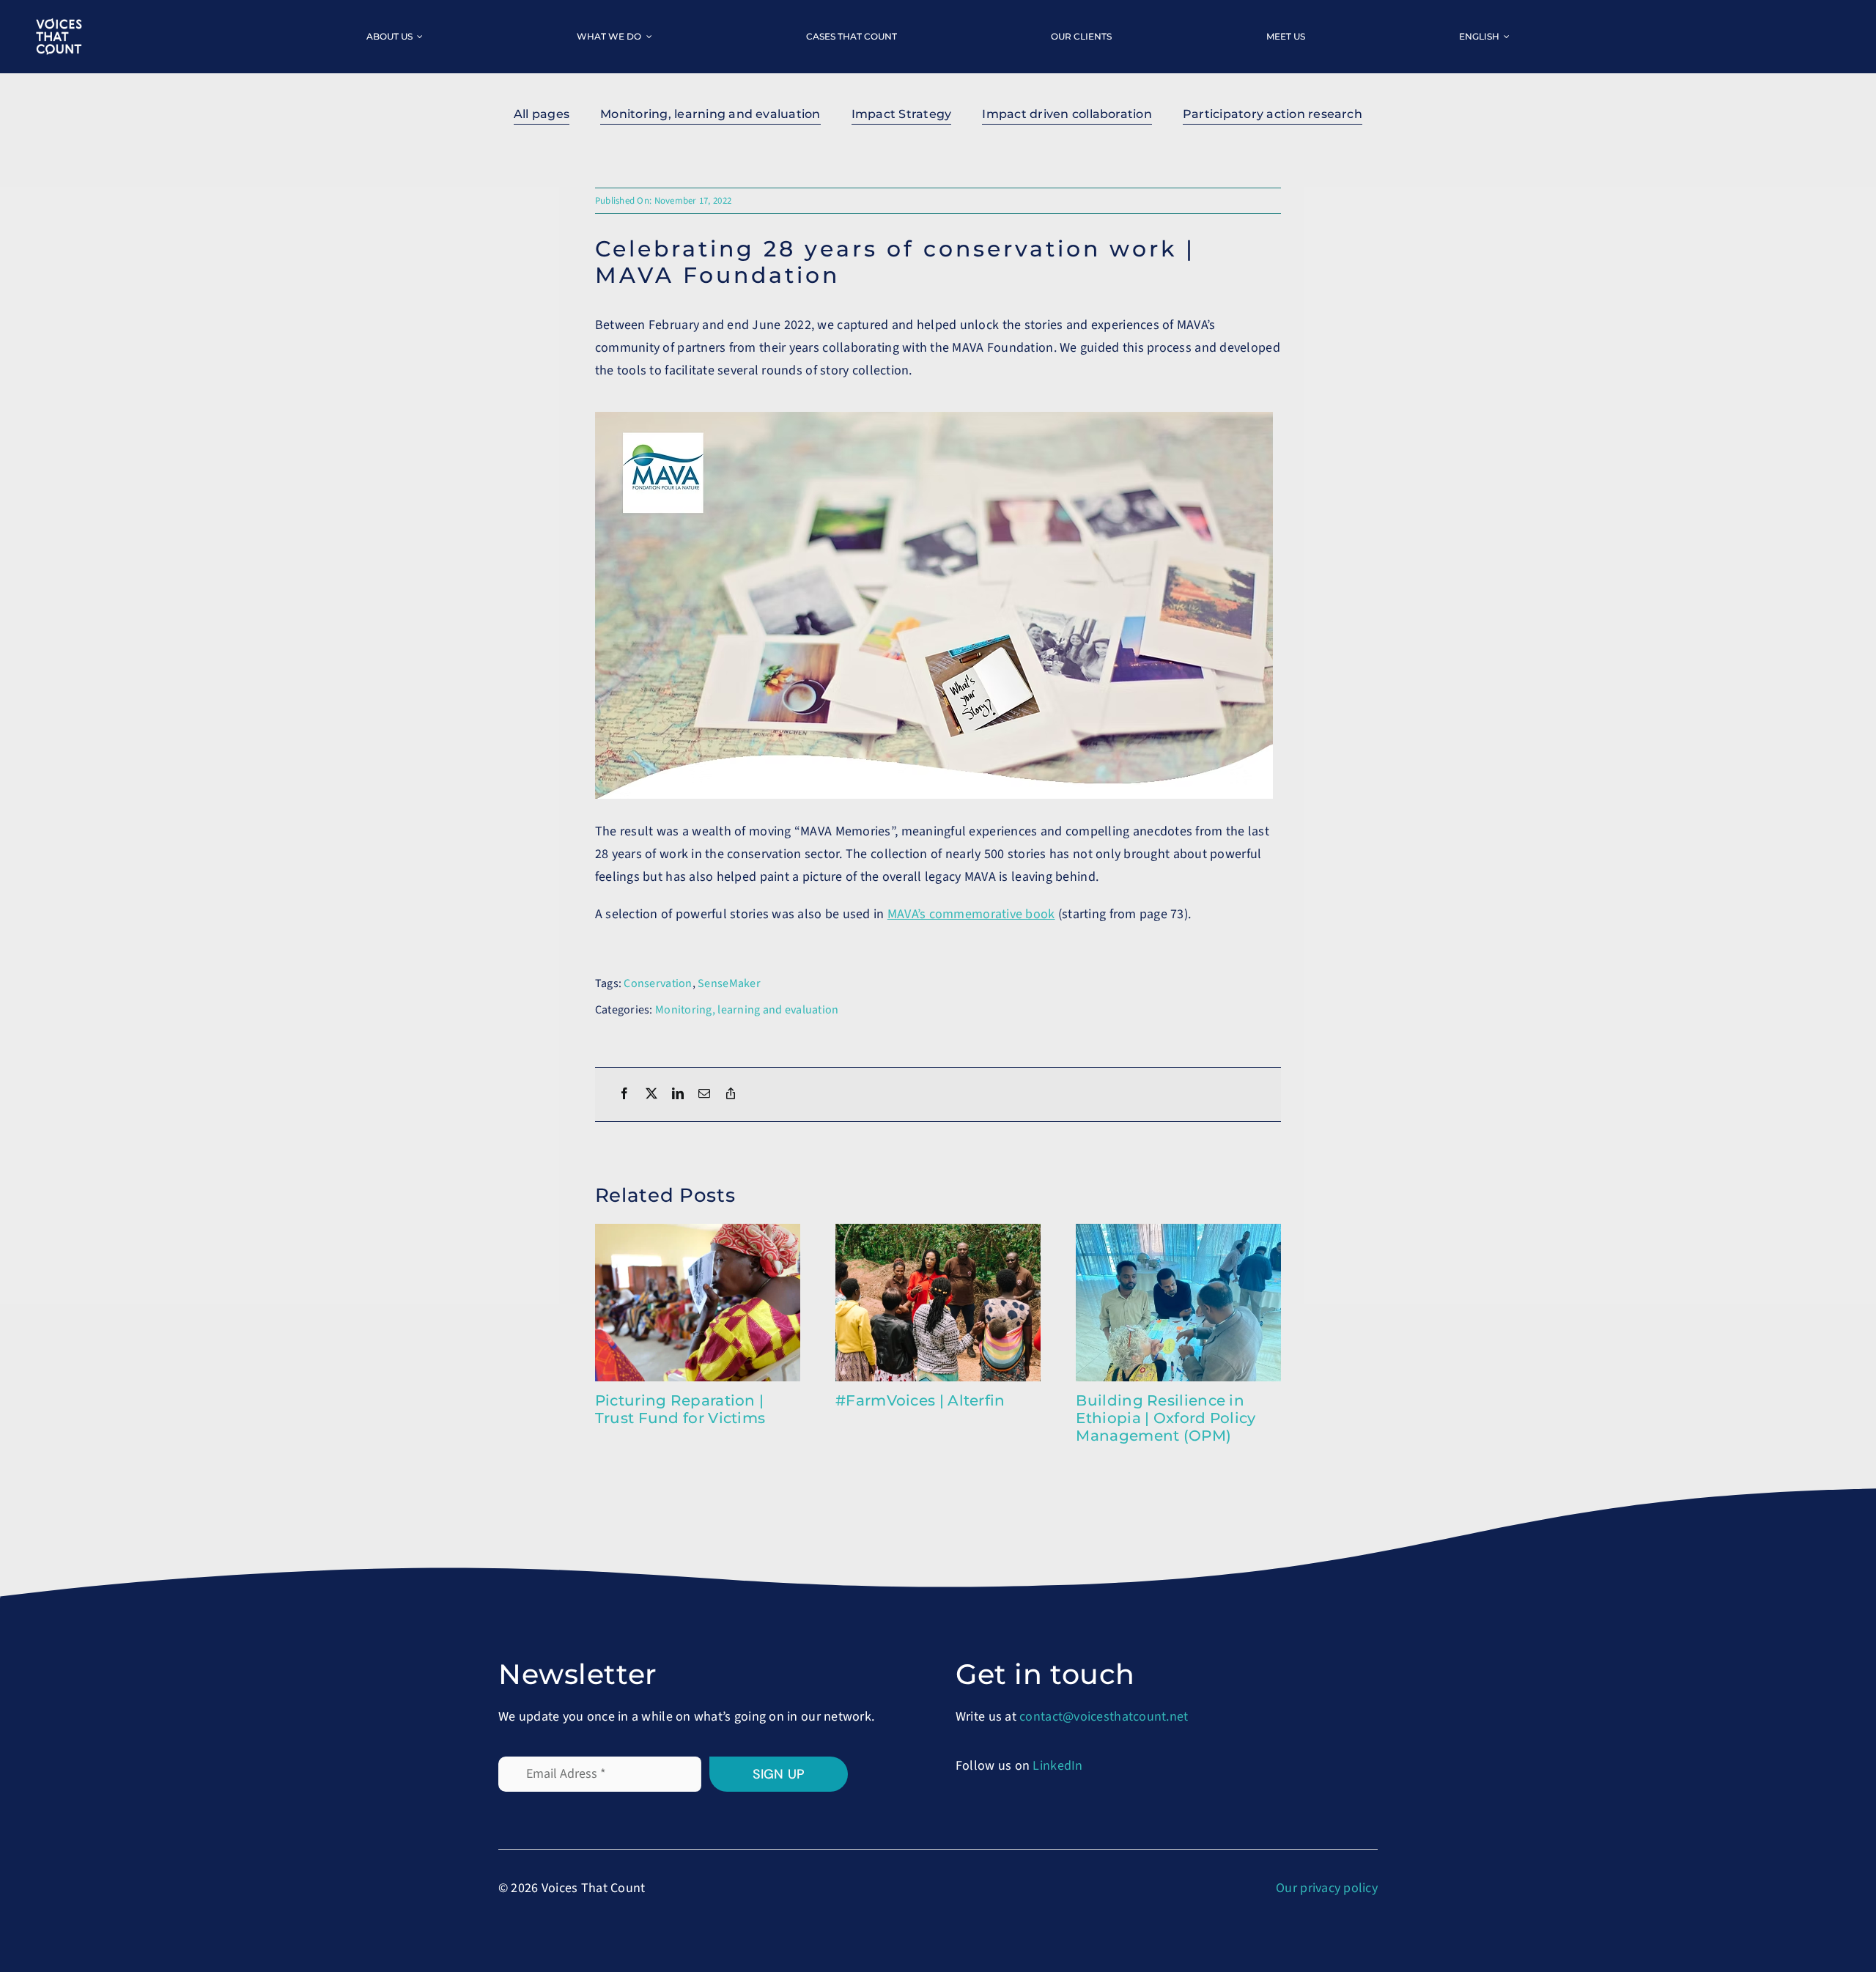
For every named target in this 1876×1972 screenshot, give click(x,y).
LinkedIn (1057, 1766)
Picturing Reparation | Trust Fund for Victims (680, 1409)
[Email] (704, 1094)
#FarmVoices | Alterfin (920, 1400)
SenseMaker (729, 983)
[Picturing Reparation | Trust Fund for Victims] (698, 1233)
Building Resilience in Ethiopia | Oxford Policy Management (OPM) (1166, 1418)
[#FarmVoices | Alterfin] (938, 1233)
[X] (651, 1094)
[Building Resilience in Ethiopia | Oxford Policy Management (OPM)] (1178, 1233)
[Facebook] (624, 1094)
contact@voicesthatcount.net (1104, 1717)
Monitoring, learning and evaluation (747, 1010)
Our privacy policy (1327, 1888)
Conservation (658, 983)
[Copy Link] (731, 1094)
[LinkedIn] (678, 1094)
